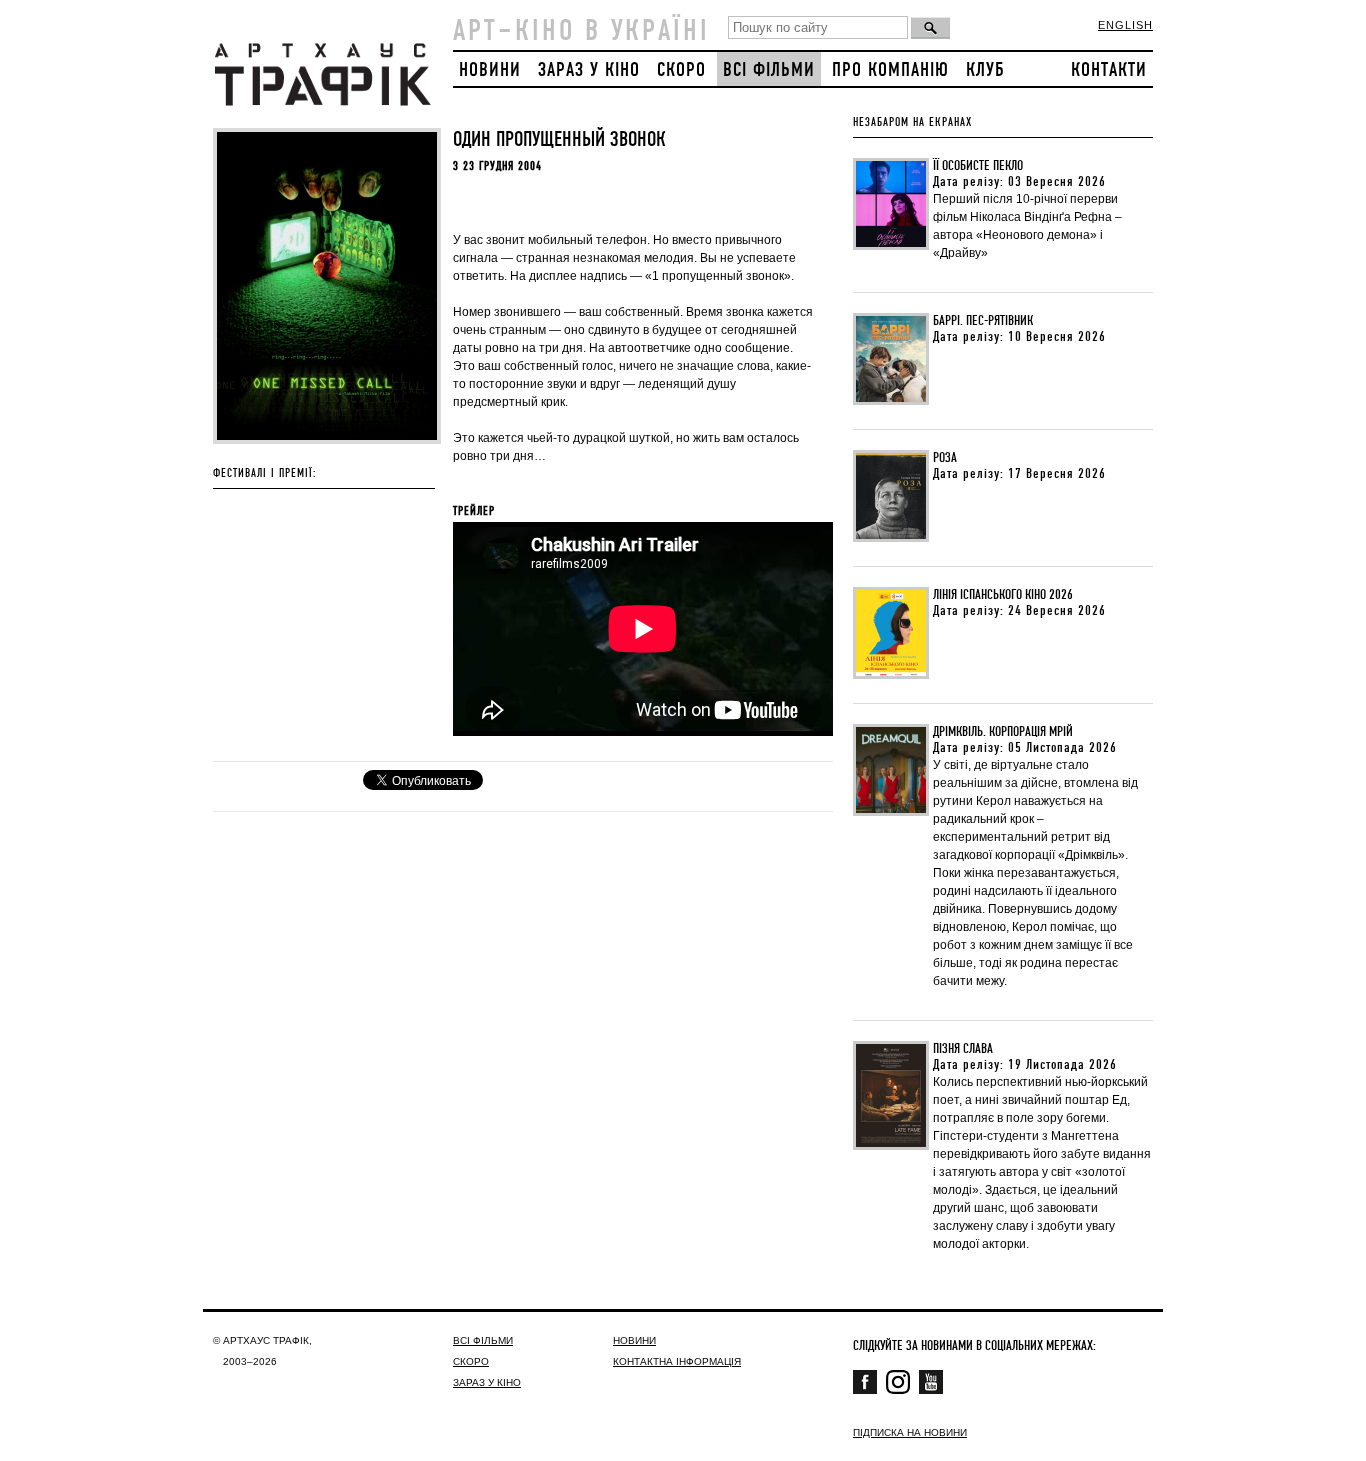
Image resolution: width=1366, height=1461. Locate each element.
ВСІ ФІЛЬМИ (769, 70)
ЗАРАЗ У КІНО (589, 70)
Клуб (985, 70)
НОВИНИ (490, 70)
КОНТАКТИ (1109, 70)
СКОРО (681, 70)
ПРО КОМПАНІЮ (890, 70)
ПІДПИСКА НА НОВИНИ (910, 1432)
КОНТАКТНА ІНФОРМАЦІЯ (677, 1361)
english (1125, 25)
